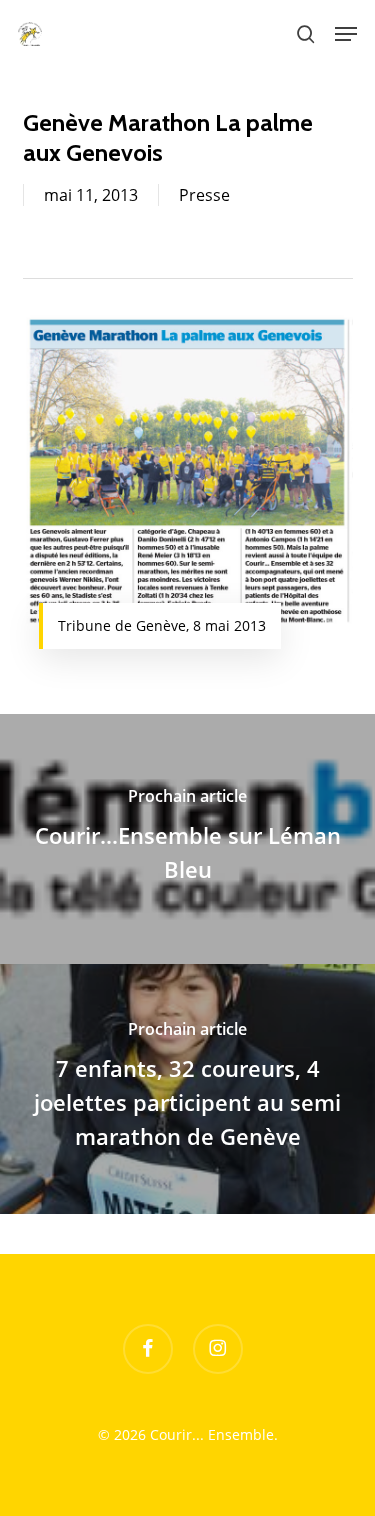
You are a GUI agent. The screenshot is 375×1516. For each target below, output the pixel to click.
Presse (204, 195)
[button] (346, 34)
